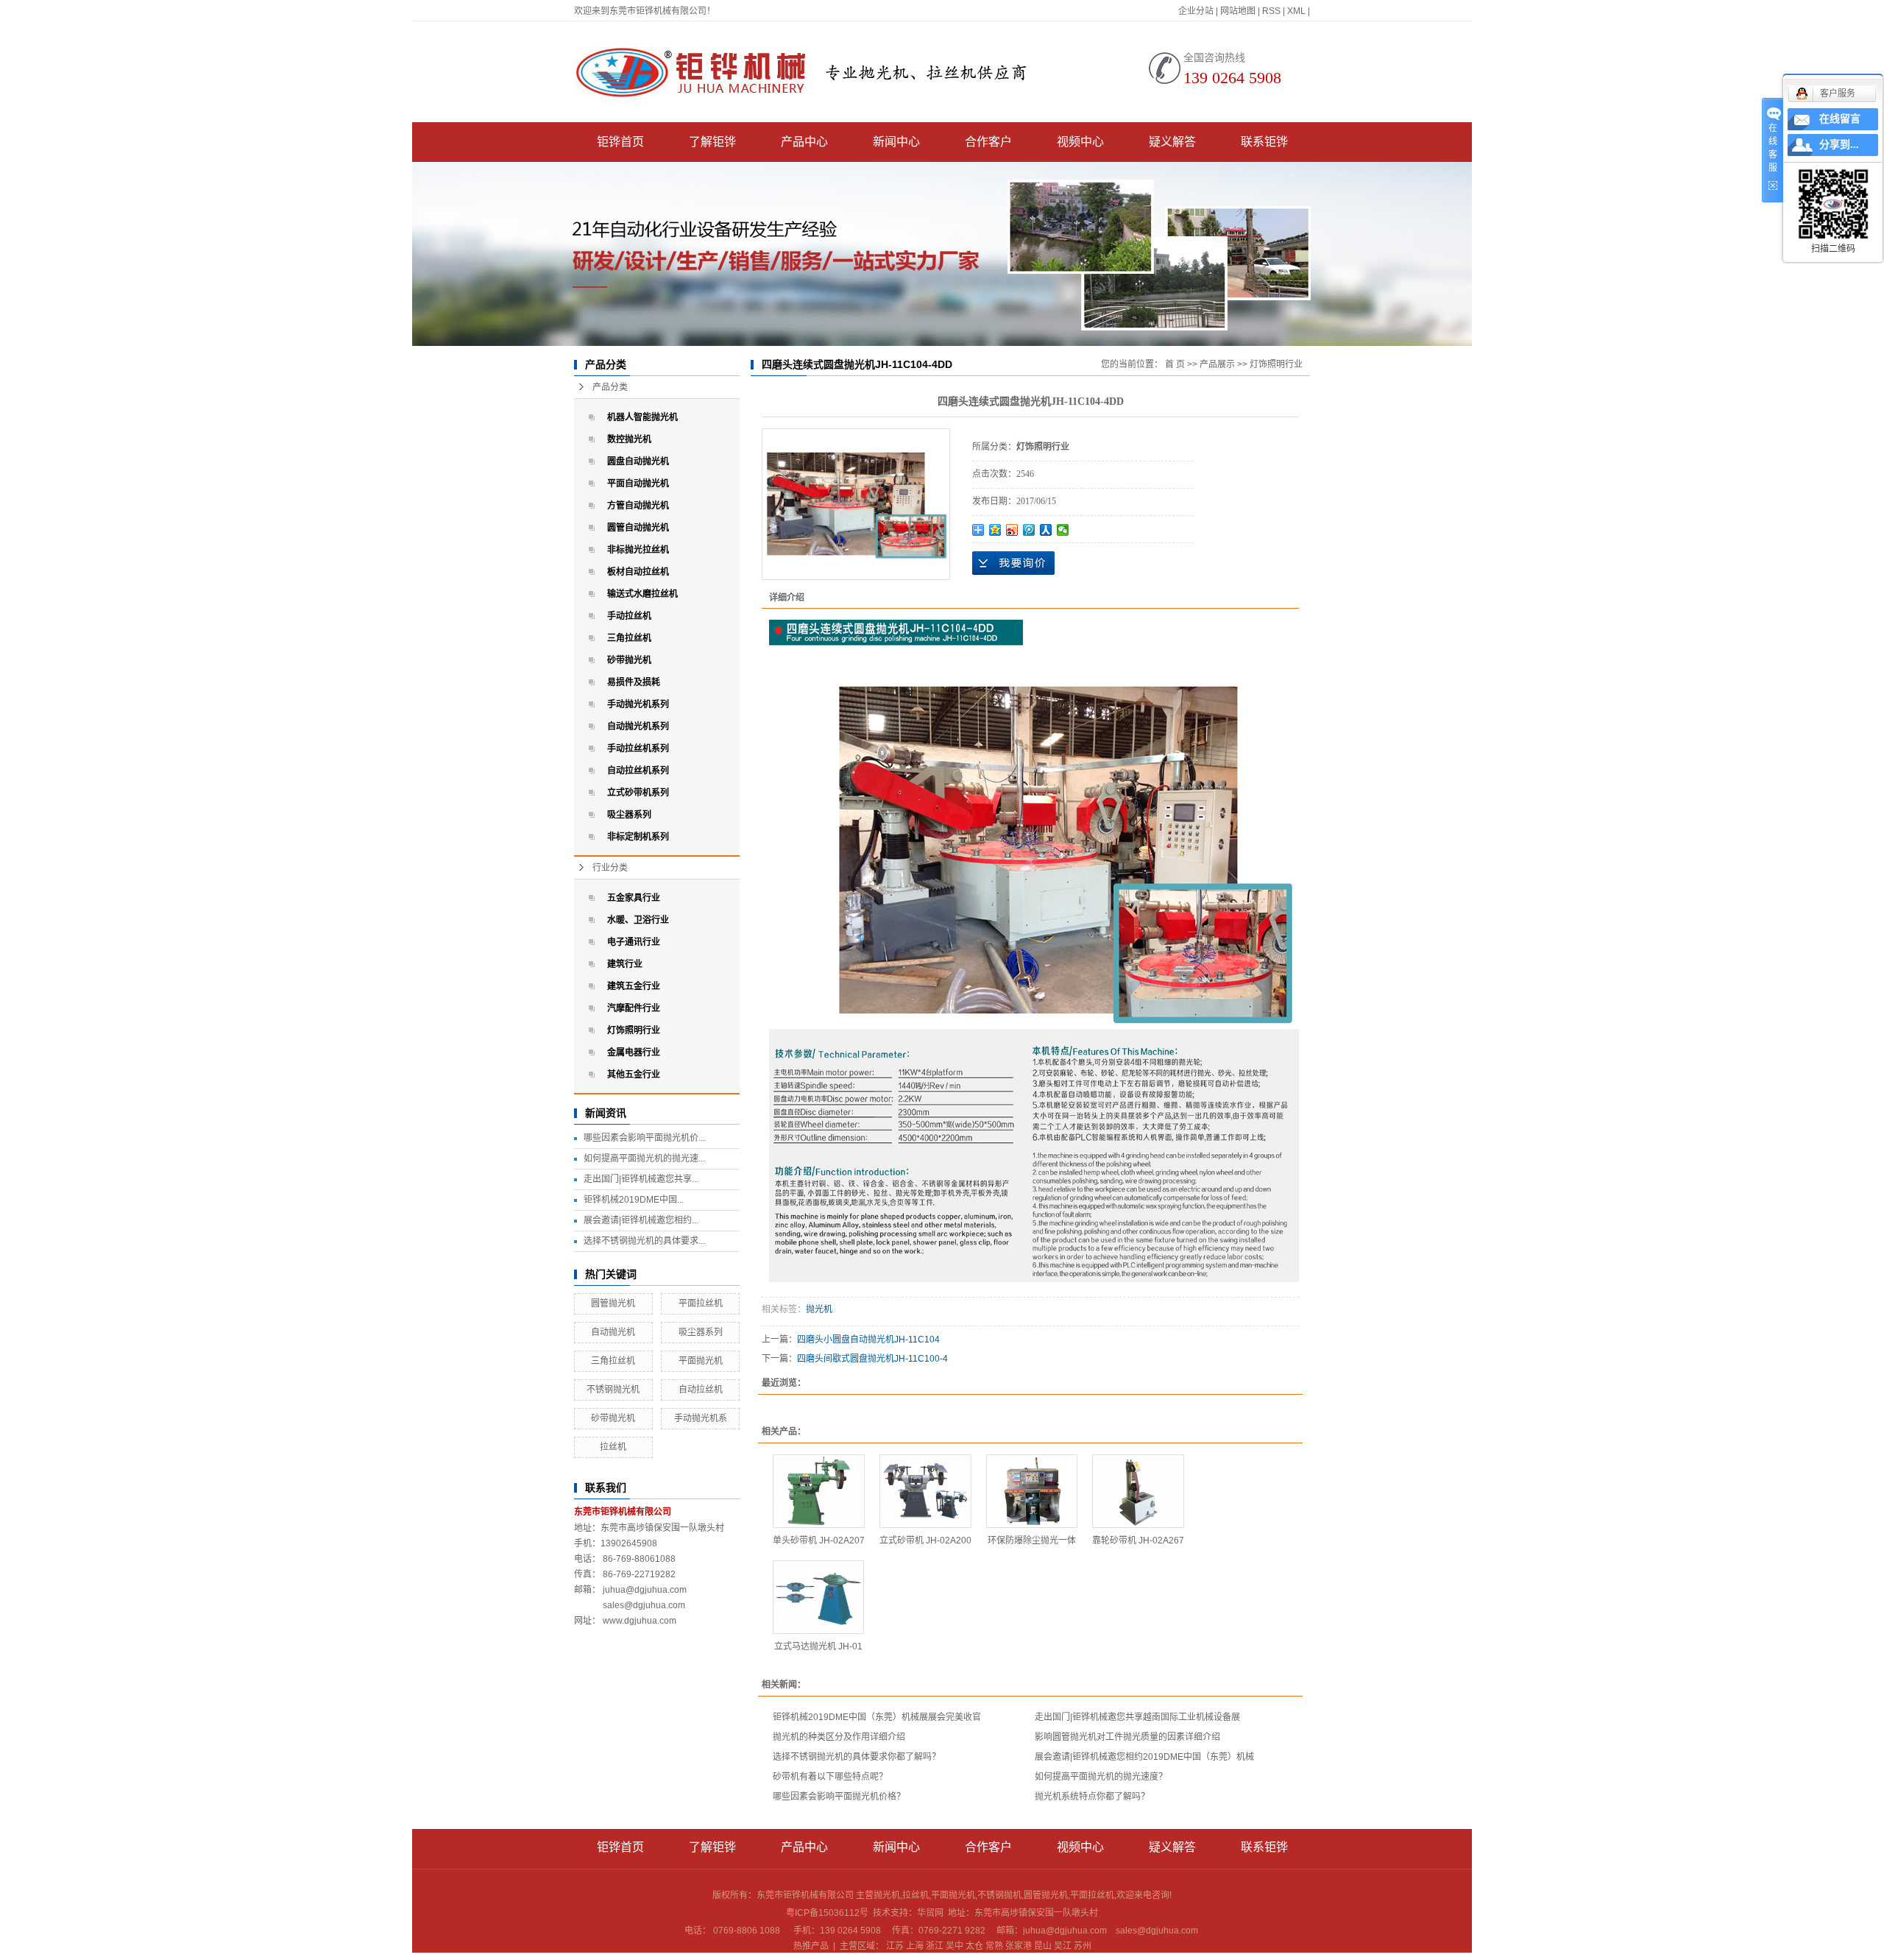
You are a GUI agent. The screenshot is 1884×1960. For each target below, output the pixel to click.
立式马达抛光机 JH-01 (818, 1646)
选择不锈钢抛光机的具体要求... (644, 1241)
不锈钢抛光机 (613, 1390)
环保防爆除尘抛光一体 (1032, 1540)
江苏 (895, 1946)
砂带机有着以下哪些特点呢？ (830, 1777)
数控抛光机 (629, 439)
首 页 (1175, 364)
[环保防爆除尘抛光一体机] (1032, 1491)
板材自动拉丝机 (638, 572)
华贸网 (930, 1913)
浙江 (935, 1946)
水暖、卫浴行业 (638, 920)
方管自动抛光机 (638, 506)
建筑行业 (625, 964)
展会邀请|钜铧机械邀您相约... (641, 1220)
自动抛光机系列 (638, 726)
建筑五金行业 (634, 986)
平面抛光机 (701, 1361)
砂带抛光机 (629, 660)
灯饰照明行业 (634, 1030)
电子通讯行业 (634, 942)
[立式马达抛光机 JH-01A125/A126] (818, 1597)
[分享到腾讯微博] (1029, 530)
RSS (1271, 11)
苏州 (1083, 1946)
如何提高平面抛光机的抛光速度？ (1101, 1777)
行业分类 (610, 868)
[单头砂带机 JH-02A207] (819, 1491)
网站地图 (1238, 11)
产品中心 (804, 142)
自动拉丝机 (701, 1390)
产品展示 (1217, 364)
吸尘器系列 (629, 815)
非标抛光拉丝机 (638, 550)
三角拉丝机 (629, 638)
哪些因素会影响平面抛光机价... (644, 1138)
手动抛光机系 (701, 1418)
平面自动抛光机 (638, 484)
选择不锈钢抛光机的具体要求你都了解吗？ (857, 1757)
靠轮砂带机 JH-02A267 (1138, 1540)
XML (1296, 11)
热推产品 (811, 1946)
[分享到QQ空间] (995, 530)
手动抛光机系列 (638, 704)
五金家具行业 (634, 898)
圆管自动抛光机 (638, 528)
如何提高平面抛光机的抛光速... (644, 1158)
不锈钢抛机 (999, 1895)
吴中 (955, 1946)
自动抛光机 (613, 1332)
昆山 (1043, 1946)
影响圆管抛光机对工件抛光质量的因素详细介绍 (1127, 1737)
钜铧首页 (620, 142)
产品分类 (610, 387)
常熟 (994, 1946)
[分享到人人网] (1046, 530)
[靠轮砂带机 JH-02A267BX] (1138, 1491)
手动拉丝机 (629, 616)
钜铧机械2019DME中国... (634, 1200)
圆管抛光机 (613, 1303)
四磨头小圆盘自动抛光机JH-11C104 (868, 1340)
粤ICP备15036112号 (827, 1913)
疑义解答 (1172, 142)
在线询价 (1013, 563)
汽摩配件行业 (634, 1008)
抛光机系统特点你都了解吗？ (1092, 1797)
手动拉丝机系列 (638, 749)
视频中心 (1080, 142)
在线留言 (1840, 119)
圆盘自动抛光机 (638, 461)
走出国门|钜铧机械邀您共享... (641, 1179)
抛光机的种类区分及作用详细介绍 (839, 1737)
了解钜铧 (712, 142)
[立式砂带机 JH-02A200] (925, 1491)
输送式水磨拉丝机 (642, 594)
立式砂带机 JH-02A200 (925, 1540)
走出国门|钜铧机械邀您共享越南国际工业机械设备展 (1137, 1717)
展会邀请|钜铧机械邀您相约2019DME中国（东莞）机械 (1144, 1757)
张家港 (1019, 1946)
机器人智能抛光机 (642, 417)
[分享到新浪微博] (1012, 530)
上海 (915, 1946)
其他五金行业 (634, 1075)
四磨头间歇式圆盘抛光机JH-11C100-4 (872, 1359)
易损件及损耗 (634, 682)
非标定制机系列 (638, 837)
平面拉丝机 (701, 1303)
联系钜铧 (1264, 142)
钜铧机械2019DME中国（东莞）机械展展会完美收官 (877, 1717)
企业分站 (1196, 11)
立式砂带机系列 (638, 793)
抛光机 (819, 1309)
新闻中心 (896, 142)
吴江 (1063, 1946)
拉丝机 (613, 1447)
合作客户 (988, 142)
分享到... (1839, 145)
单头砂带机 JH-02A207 (819, 1540)
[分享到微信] (1063, 530)
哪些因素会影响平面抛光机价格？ (839, 1797)
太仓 (974, 1946)
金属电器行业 (634, 1052)
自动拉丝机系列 (638, 771)
